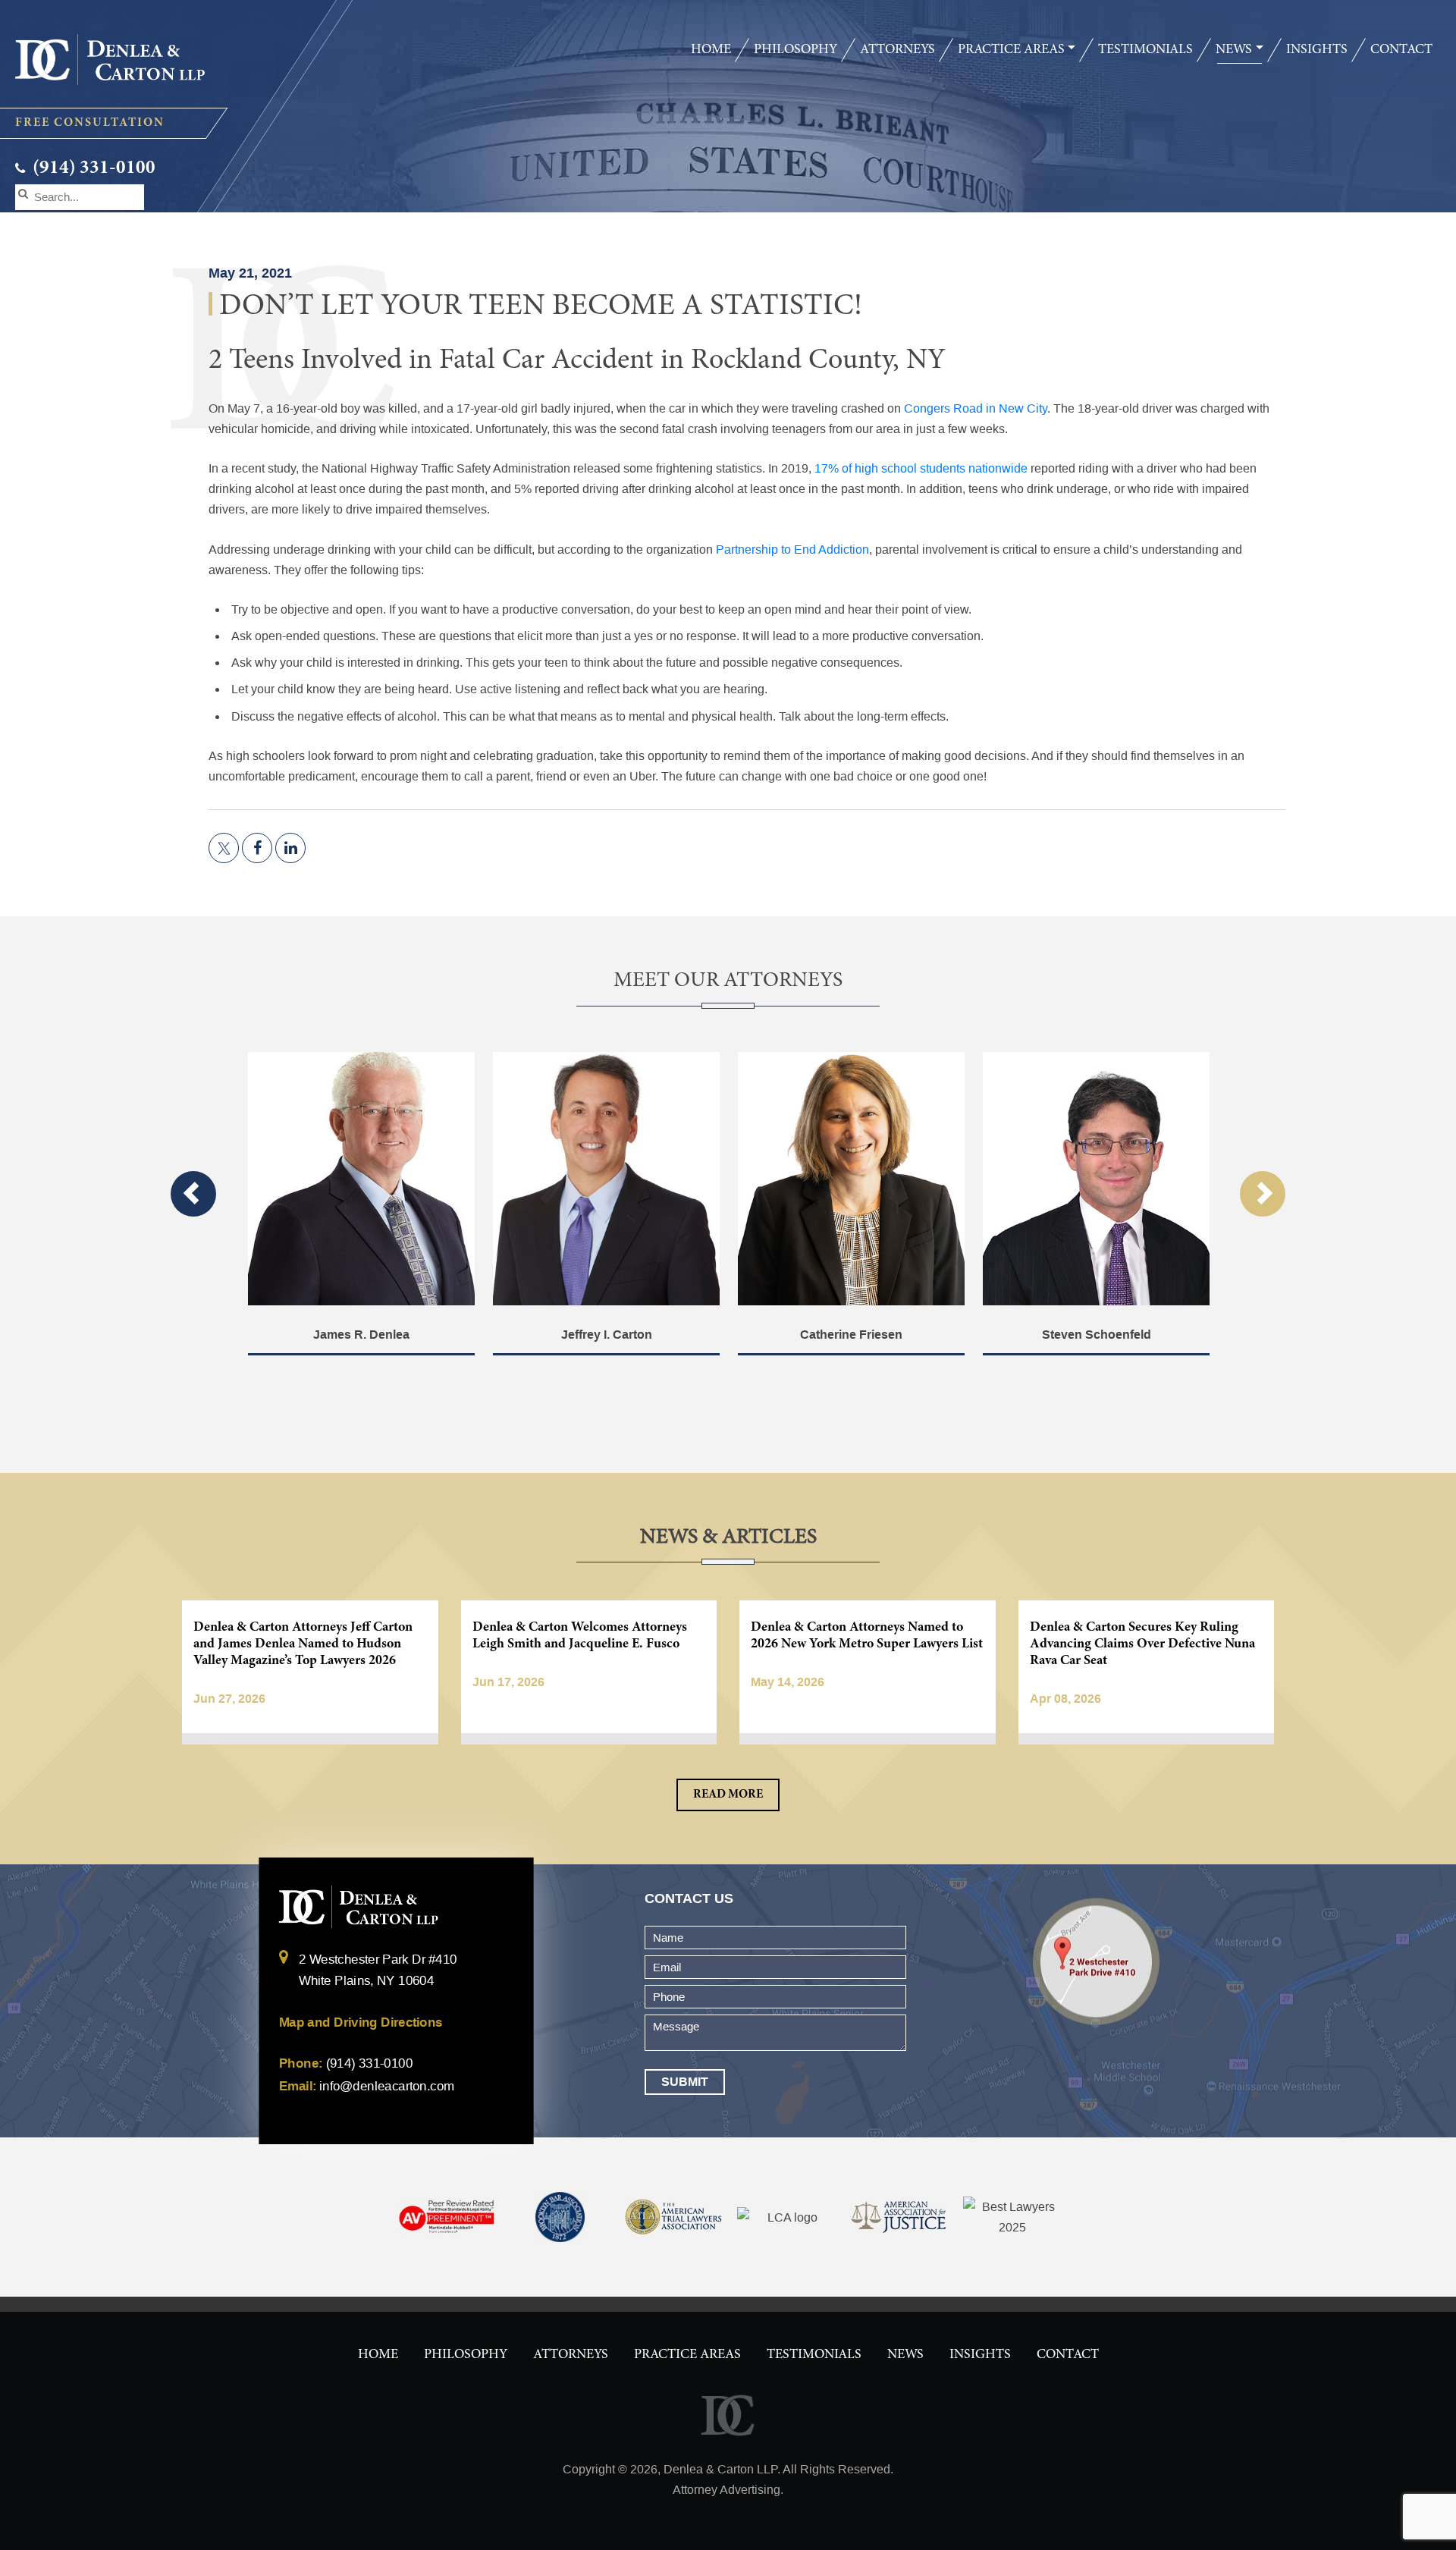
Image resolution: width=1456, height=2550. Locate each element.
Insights (1317, 50)
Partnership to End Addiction (792, 550)
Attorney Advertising (726, 2490)
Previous (193, 1194)
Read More (728, 1795)
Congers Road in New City (976, 408)
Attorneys (897, 50)
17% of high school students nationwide (921, 468)
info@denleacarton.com (386, 2086)
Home (711, 50)
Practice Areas (1011, 50)
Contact (1401, 50)
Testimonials (1145, 50)
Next (1263, 1194)
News (1234, 50)
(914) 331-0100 (92, 169)
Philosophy (795, 50)
